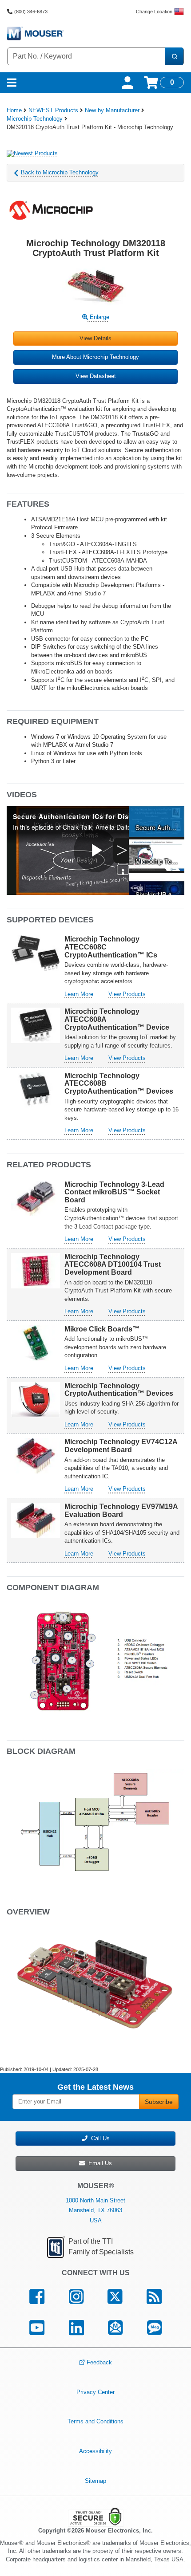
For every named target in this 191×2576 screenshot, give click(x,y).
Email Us (98, 2163)
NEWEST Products (53, 110)
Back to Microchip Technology (60, 172)
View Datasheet (96, 376)
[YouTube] (37, 2328)
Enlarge (99, 317)
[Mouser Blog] (155, 2328)
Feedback (99, 2362)
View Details (95, 338)
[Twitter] (115, 2297)
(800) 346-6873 (31, 12)
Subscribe (159, 2102)
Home (14, 110)
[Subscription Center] (115, 2328)
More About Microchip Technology (95, 357)
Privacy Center (95, 2392)
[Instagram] (76, 2297)
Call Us (99, 2138)
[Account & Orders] (127, 83)
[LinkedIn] (76, 2328)
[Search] (174, 56)
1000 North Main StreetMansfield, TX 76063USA (95, 2210)
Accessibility (95, 2451)
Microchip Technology (35, 119)
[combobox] (86, 56)
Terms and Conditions (95, 2421)
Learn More (79, 994)
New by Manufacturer (112, 110)
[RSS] (154, 2297)
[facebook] (37, 2297)
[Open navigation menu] (12, 83)
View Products (127, 994)
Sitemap (95, 2480)
